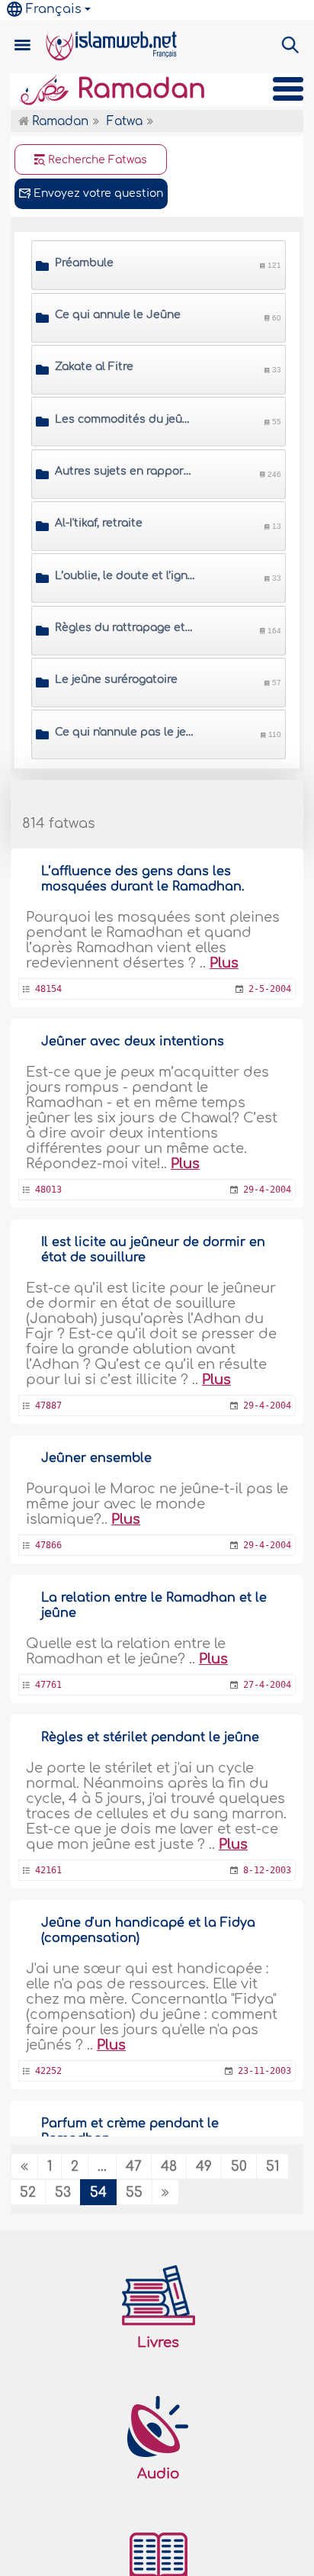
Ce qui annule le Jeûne (118, 315)
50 (239, 2167)
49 (204, 2167)
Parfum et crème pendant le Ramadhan (130, 2131)
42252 (48, 2071)
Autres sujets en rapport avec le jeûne (125, 471)
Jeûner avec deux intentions (133, 1042)
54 (98, 2193)
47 (134, 2167)
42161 (48, 1870)
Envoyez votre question (97, 193)
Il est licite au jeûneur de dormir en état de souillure (153, 1250)
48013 (48, 1190)
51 (272, 2167)
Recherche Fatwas (96, 160)
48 (169, 2167)
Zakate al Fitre (94, 367)
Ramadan (138, 89)
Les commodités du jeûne (125, 419)
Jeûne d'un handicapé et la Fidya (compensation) (148, 1930)
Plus (224, 963)
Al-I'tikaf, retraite (99, 523)
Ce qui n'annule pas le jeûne (125, 732)
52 (28, 2193)
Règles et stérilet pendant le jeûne (150, 1737)
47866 (48, 1545)
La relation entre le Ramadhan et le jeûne (154, 1605)
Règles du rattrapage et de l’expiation (125, 628)
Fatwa (125, 122)
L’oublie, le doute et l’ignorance (125, 576)
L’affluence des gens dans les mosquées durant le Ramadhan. (143, 879)
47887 (48, 1406)
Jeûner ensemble (96, 1458)
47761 (48, 1685)
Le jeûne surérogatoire (116, 679)
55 (134, 2193)
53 (63, 2193)
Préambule (84, 263)
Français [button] (54, 9)
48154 (48, 989)
